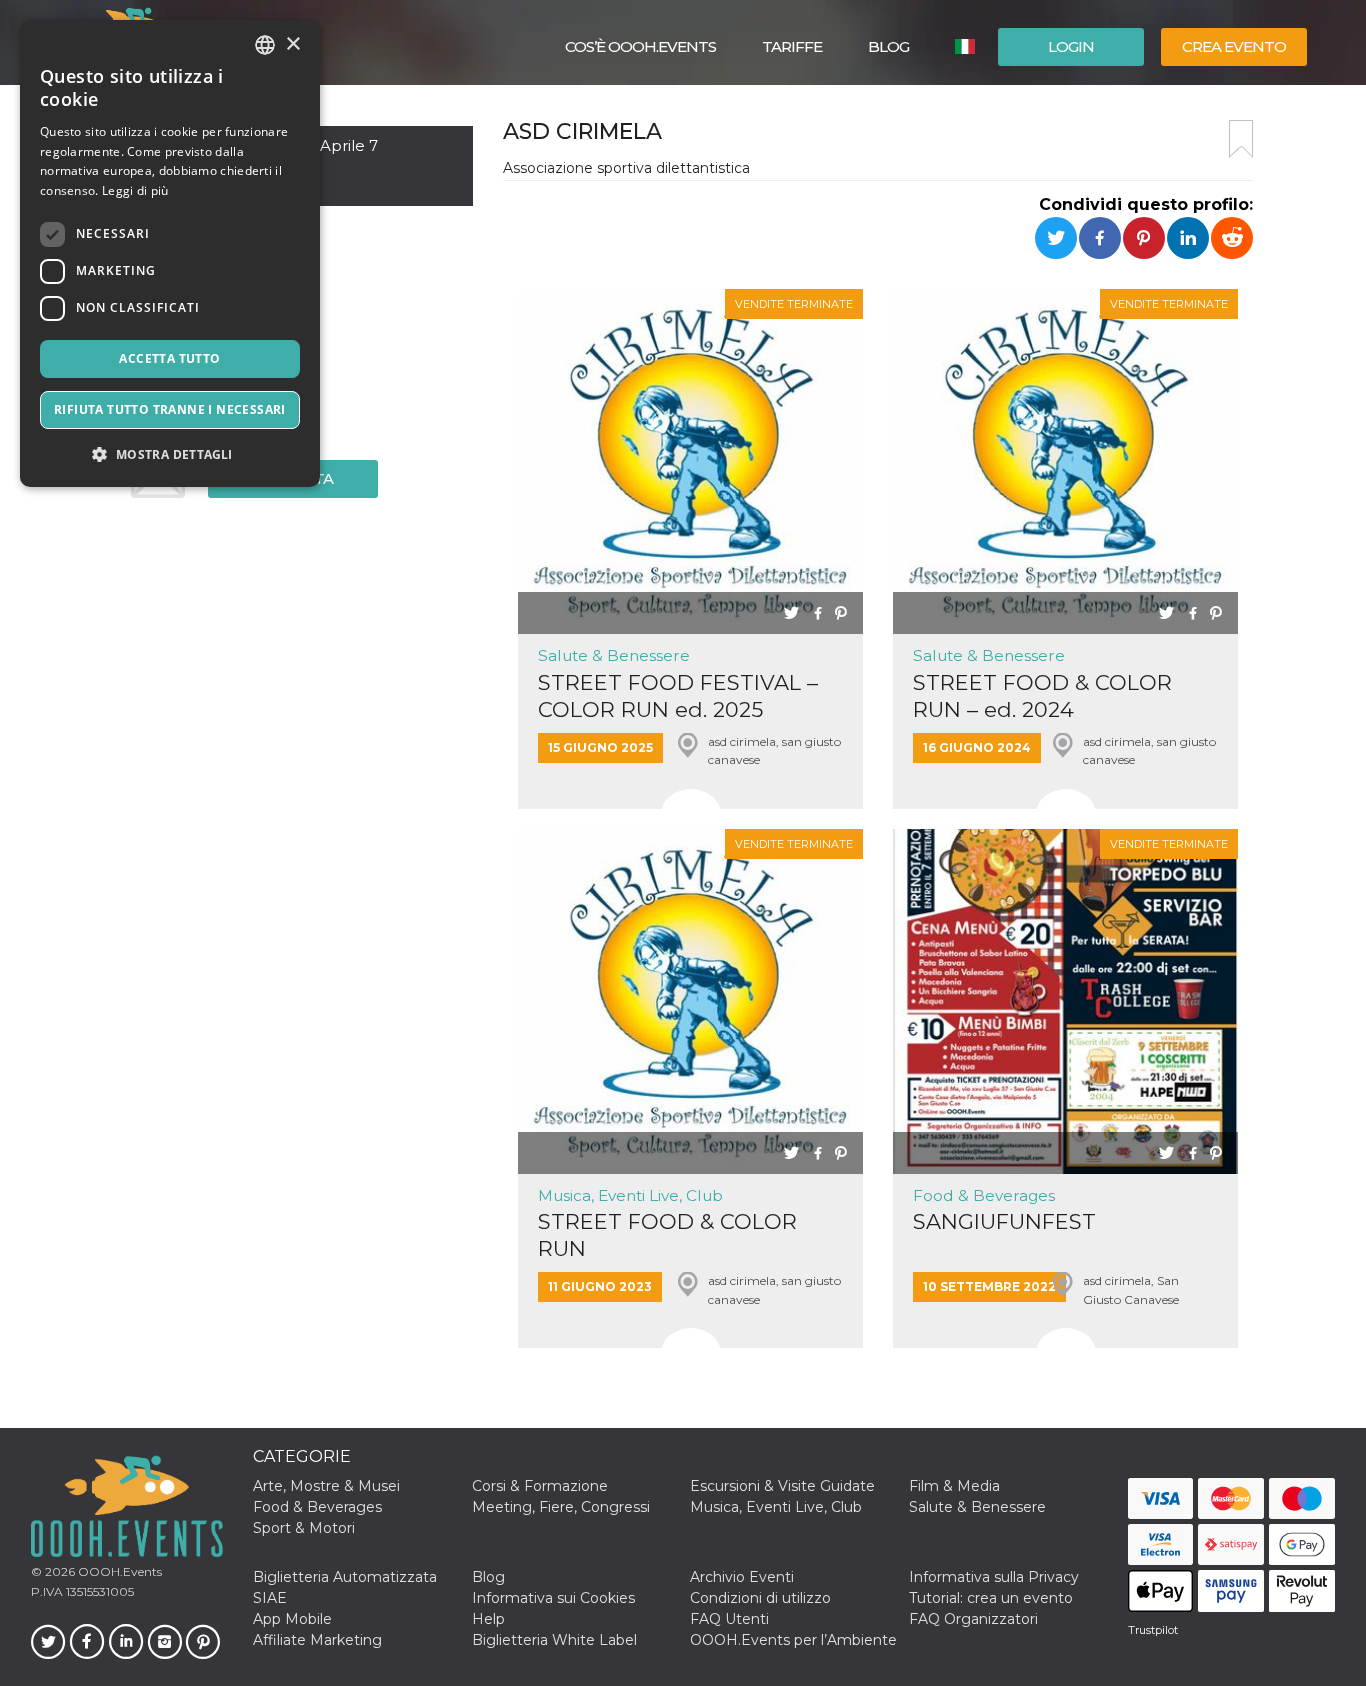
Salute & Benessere (614, 655)
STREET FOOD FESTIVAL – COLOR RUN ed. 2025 (678, 696)
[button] (170, 454)
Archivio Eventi (742, 1577)
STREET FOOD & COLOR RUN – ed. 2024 (1042, 696)
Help (488, 1619)
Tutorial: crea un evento (991, 1598)
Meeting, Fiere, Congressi (561, 1507)
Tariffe (792, 46)
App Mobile (292, 1619)
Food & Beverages (984, 1195)
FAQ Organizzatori (973, 1619)
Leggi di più (135, 190)
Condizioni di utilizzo (760, 1598)
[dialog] (170, 253)
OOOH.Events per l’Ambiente (793, 1640)
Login (1071, 46)
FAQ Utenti (729, 1619)
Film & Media (954, 1486)
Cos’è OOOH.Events (640, 46)
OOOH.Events (118, 1571)
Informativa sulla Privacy (994, 1577)
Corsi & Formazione (540, 1486)
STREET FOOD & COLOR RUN (667, 1235)
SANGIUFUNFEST (1004, 1221)
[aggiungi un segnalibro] (1241, 139)
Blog (888, 46)
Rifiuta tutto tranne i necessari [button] (170, 409)
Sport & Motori (304, 1528)
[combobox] (265, 45)
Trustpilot (1153, 1630)
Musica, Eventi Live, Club (630, 1195)
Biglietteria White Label (554, 1640)
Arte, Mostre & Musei (326, 1486)
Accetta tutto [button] (169, 358)
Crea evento (1234, 46)
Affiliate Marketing (317, 1640)
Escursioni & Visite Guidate (782, 1486)
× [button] (292, 44)
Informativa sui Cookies (553, 1598)
